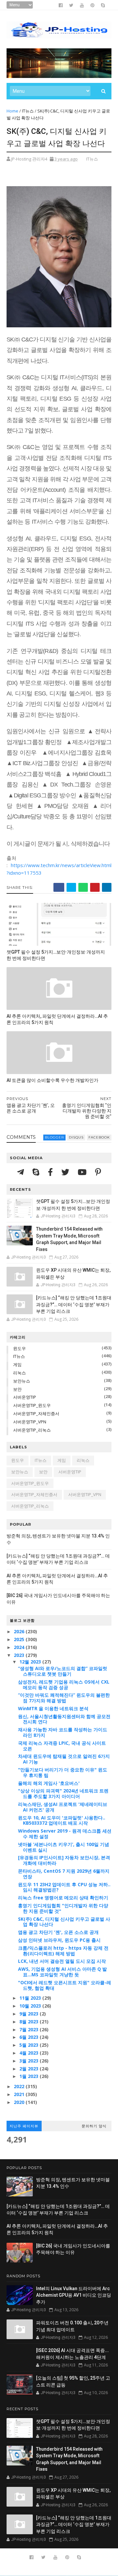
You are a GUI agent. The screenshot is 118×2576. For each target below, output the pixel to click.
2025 (20, 1639)
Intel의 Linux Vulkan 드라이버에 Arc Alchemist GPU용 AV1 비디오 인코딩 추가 (74, 2295)
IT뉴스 (28, 111)
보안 (17, 1389)
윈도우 (20, 1348)
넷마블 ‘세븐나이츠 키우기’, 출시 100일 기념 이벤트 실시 (64, 1847)
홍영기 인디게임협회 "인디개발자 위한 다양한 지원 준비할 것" (63, 1908)
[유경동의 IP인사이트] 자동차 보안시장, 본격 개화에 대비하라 (64, 1860)
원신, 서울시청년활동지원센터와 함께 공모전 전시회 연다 (64, 1719)
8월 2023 (29, 2022)
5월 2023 (29, 2045)
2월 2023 (29, 2069)
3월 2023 (29, 2061)
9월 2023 (29, 2014)
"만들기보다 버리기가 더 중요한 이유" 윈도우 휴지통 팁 (63, 1772)
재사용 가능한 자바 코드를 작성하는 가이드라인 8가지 (63, 1732)
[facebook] (61, 5)
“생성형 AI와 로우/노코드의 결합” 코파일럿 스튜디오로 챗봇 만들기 (63, 1671)
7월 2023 (29, 2029)
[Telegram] (21, 1172)
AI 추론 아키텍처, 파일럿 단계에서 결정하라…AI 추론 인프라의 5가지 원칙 (57, 1019)
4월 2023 (29, 2053)
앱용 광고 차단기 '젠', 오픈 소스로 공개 (58, 1932)
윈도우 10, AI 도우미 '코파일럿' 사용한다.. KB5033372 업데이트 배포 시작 (62, 1820)
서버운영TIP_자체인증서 (36, 1413)
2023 (20, 1655)
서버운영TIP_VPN (30, 1422)
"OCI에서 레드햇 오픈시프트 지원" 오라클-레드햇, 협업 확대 (65, 1985)
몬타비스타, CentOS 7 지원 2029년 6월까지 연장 (64, 1874)
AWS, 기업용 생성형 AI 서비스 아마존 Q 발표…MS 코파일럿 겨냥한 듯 (62, 1972)
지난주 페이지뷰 (24, 2126)
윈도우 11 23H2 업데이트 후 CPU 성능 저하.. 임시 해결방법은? (64, 1887)
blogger (54, 1137)
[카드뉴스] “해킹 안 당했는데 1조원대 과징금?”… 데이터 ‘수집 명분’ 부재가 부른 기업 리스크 (74, 1304)
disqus (76, 1137)
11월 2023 (31, 1998)
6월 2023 (29, 2037)
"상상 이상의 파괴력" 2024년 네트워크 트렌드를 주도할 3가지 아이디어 (63, 1793)
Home (12, 111)
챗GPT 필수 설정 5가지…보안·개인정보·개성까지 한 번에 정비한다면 (56, 955)
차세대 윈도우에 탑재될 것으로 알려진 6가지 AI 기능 (64, 1759)
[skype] (103, 5)
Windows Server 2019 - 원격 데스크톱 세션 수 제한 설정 (65, 1834)
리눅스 (20, 1373)
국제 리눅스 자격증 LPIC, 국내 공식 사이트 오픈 (62, 1746)
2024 (20, 1647)
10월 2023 (31, 2006)
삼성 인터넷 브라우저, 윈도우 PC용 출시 (59, 1940)
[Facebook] (51, 1172)
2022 (20, 2086)
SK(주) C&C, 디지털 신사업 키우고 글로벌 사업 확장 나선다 (64, 1922)
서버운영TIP (25, 1397)
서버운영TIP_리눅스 (32, 1430)
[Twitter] (66, 1172)
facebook (99, 1137)
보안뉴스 (22, 1381)
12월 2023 (31, 1662)
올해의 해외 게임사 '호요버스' (49, 1783)
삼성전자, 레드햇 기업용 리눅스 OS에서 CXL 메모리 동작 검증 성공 (64, 1685)
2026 (20, 1631)
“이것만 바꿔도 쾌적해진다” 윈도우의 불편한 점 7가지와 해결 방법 (64, 1698)
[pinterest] (92, 5)
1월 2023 (29, 2076)
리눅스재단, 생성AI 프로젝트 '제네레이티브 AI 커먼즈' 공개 (63, 1807)
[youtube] (82, 5)
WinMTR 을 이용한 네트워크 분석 (53, 1708)
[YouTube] (83, 1172)
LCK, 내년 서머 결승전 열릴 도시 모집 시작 (62, 1961)
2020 (20, 2102)
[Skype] (37, 1172)
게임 (17, 1364)
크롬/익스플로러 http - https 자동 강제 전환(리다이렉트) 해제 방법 (63, 1951)
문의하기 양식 (94, 2126)
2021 (20, 2094)
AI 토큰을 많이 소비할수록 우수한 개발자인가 (52, 1080)
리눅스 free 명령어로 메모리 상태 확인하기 (63, 1898)
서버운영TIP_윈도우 (32, 1405)
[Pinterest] (98, 1172)
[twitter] (71, 5)
